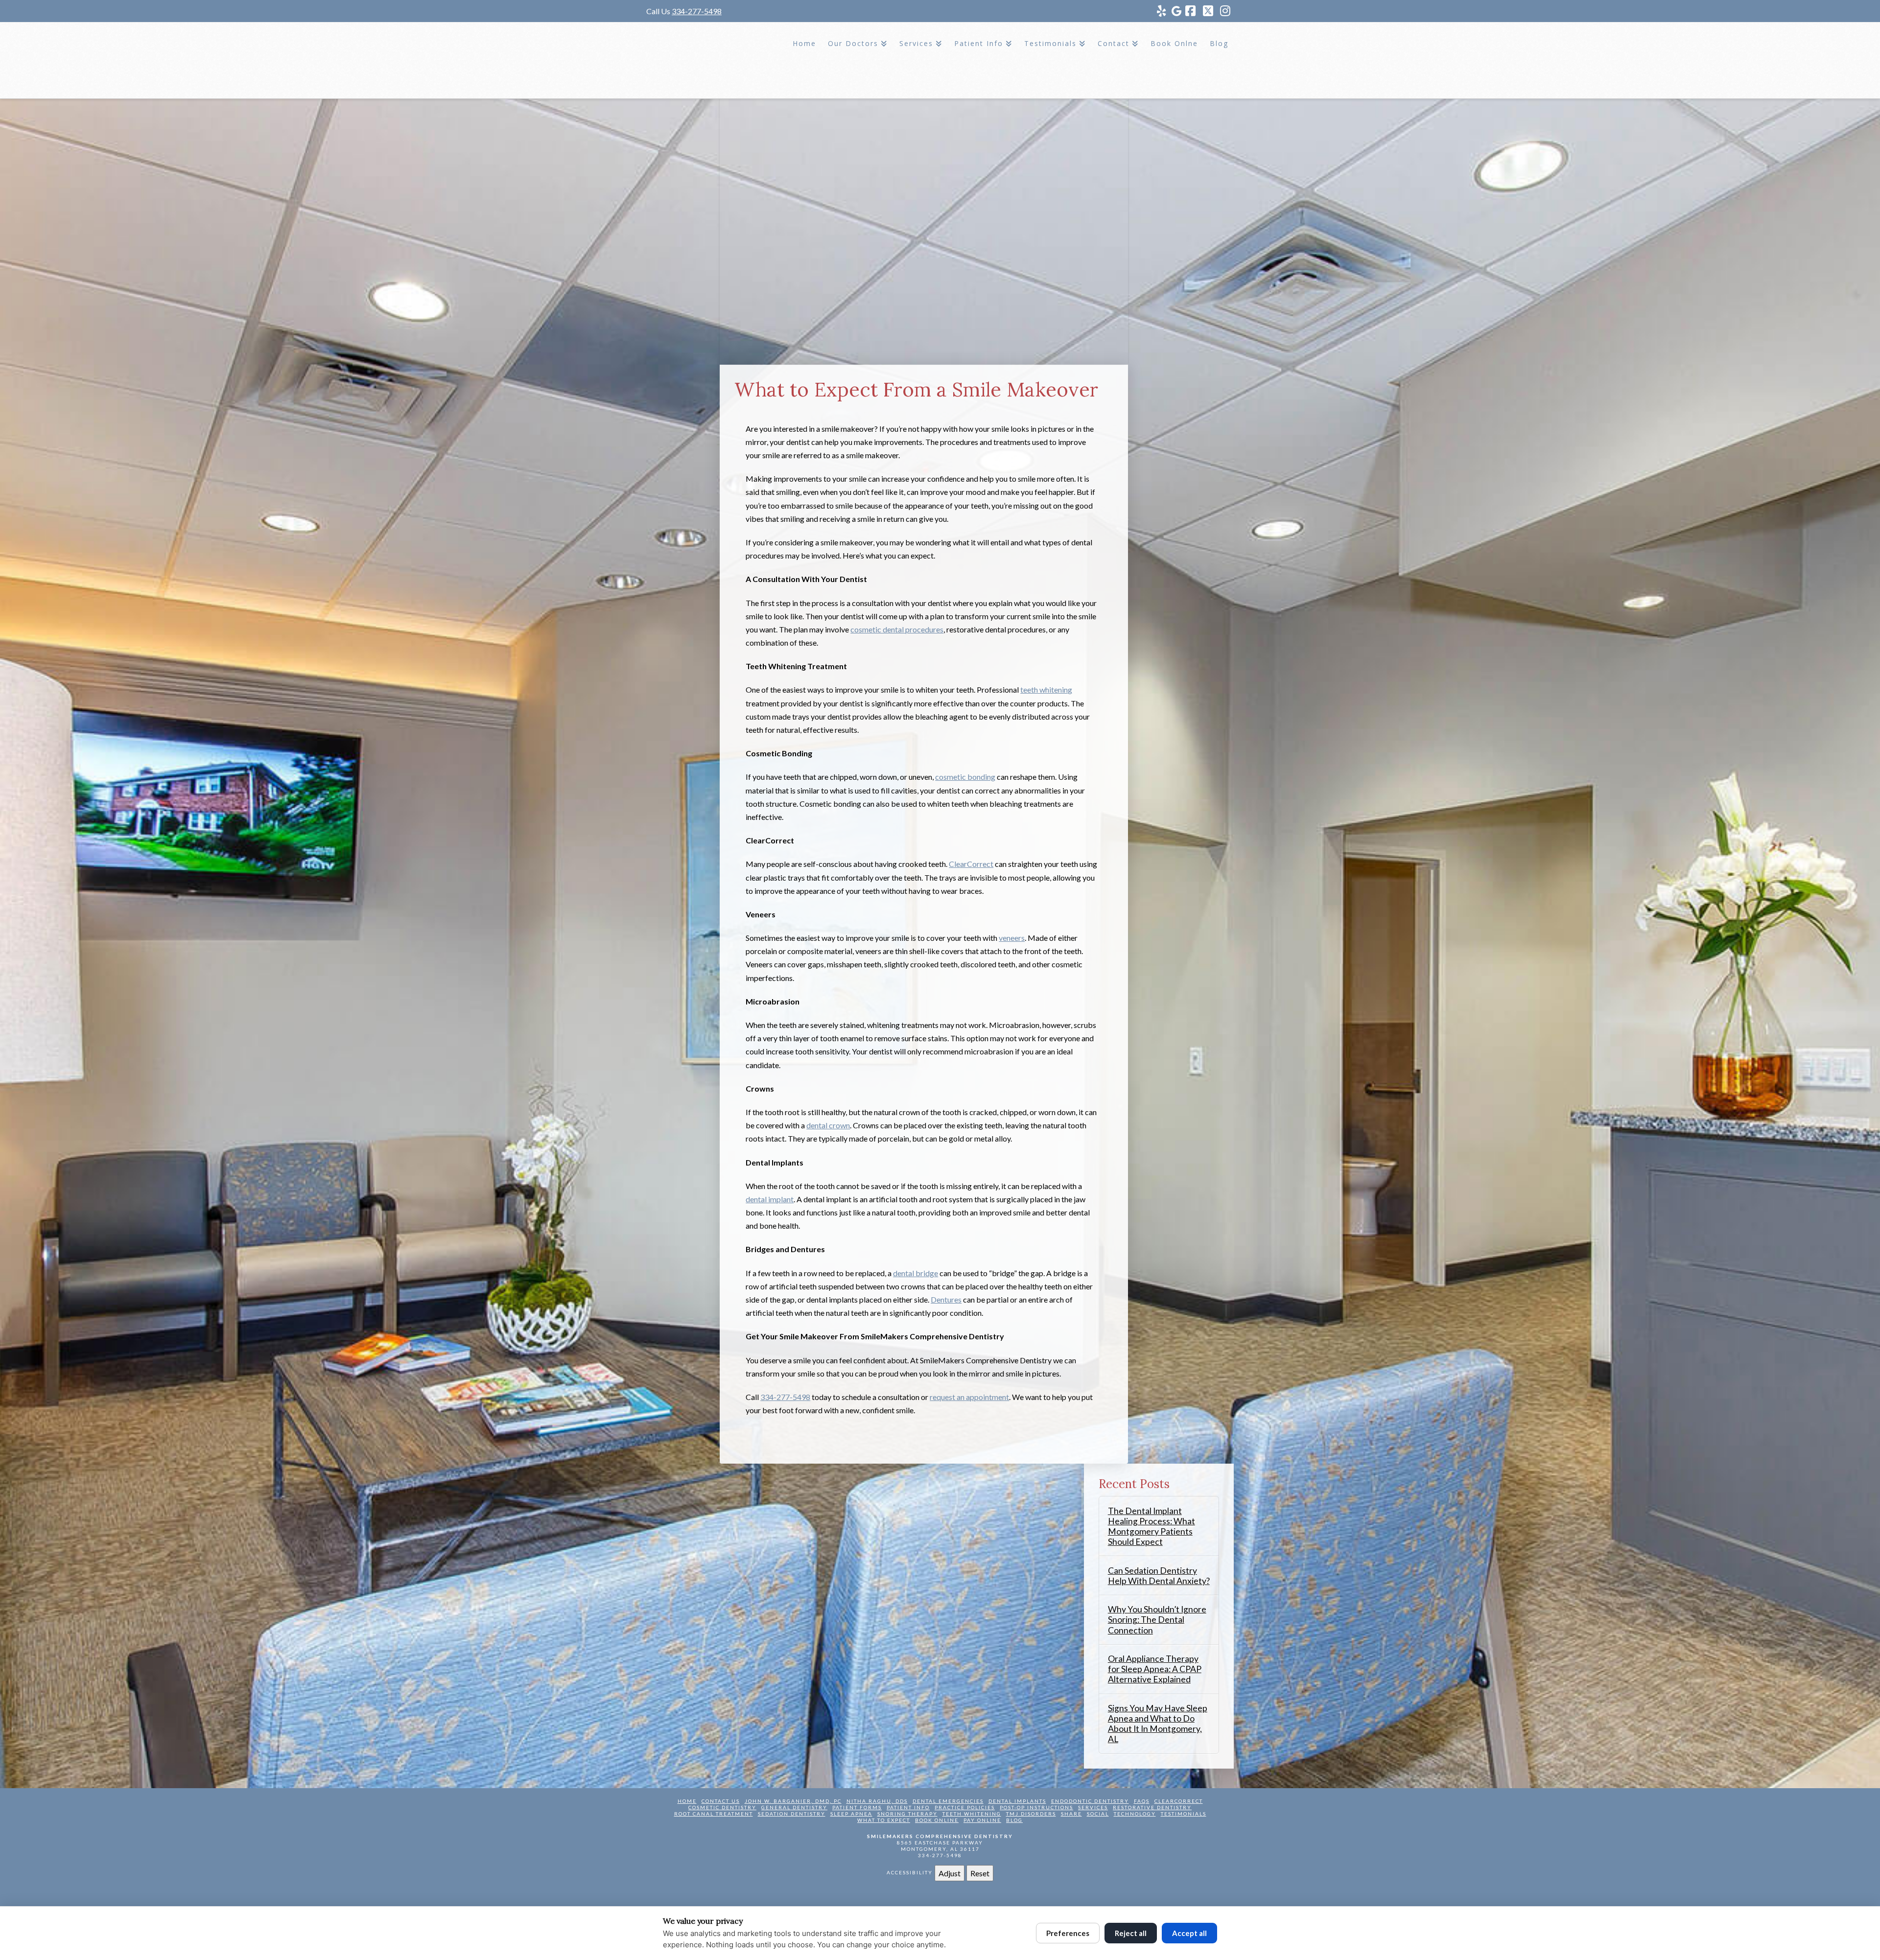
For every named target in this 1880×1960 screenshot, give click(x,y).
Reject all (1131, 1933)
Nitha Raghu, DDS (877, 1801)
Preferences (1068, 1933)
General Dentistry (794, 1807)
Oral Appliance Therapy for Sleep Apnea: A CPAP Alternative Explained (1155, 1669)
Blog (1014, 1820)
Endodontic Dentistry (1090, 1801)
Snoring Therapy (907, 1814)
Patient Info (908, 1807)
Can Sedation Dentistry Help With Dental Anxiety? (1159, 1576)
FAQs (1142, 1801)
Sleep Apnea (851, 1814)
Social (1098, 1814)
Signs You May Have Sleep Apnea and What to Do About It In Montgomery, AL (1158, 1724)
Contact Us (721, 1801)
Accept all (1189, 1933)
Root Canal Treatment (714, 1814)
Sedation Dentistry (792, 1814)
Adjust (950, 1873)
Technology (1135, 1814)
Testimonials (1184, 1814)
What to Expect (884, 1820)
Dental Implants (1017, 1801)
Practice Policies (965, 1807)
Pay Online (982, 1820)
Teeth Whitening (972, 1814)
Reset (980, 1873)
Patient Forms (857, 1807)
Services (1093, 1807)
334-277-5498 (697, 11)
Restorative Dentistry (1152, 1807)
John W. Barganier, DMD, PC (793, 1801)
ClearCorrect (1179, 1801)
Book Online (937, 1820)
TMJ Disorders (1031, 1814)
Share (1071, 1814)
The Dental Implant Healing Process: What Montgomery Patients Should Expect (1151, 1526)
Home (687, 1801)
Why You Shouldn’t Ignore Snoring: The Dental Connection (1157, 1620)
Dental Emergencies (948, 1801)
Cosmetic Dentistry (722, 1807)
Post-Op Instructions (1036, 1807)
